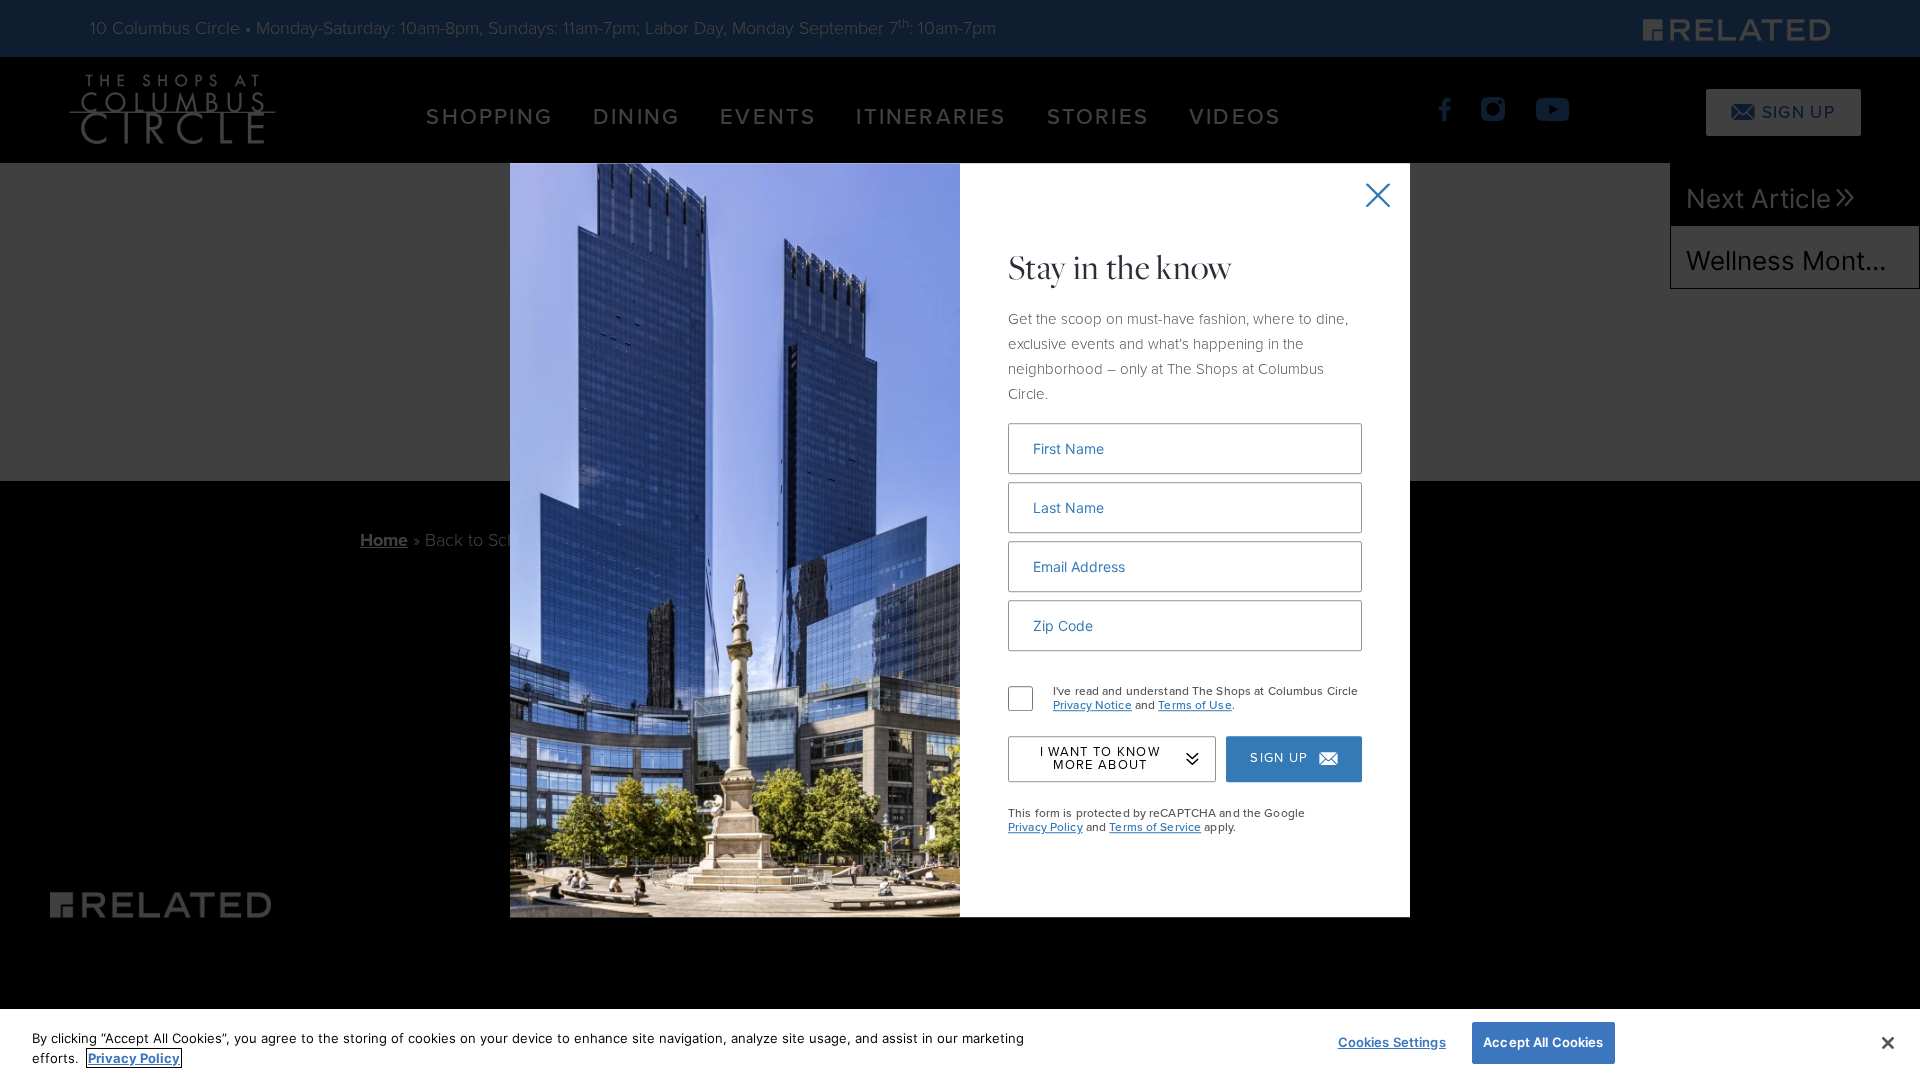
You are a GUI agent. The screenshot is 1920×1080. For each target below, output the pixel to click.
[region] (960, 1044)
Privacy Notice (1092, 706)
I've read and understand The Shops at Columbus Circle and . (1205, 698)
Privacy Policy (1045, 827)
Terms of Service (1155, 827)
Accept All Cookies (1543, 1042)
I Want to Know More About (1100, 758)
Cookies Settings (1392, 1042)
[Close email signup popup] (1378, 195)
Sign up (1279, 759)
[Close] (1888, 1043)
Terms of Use (1194, 706)
